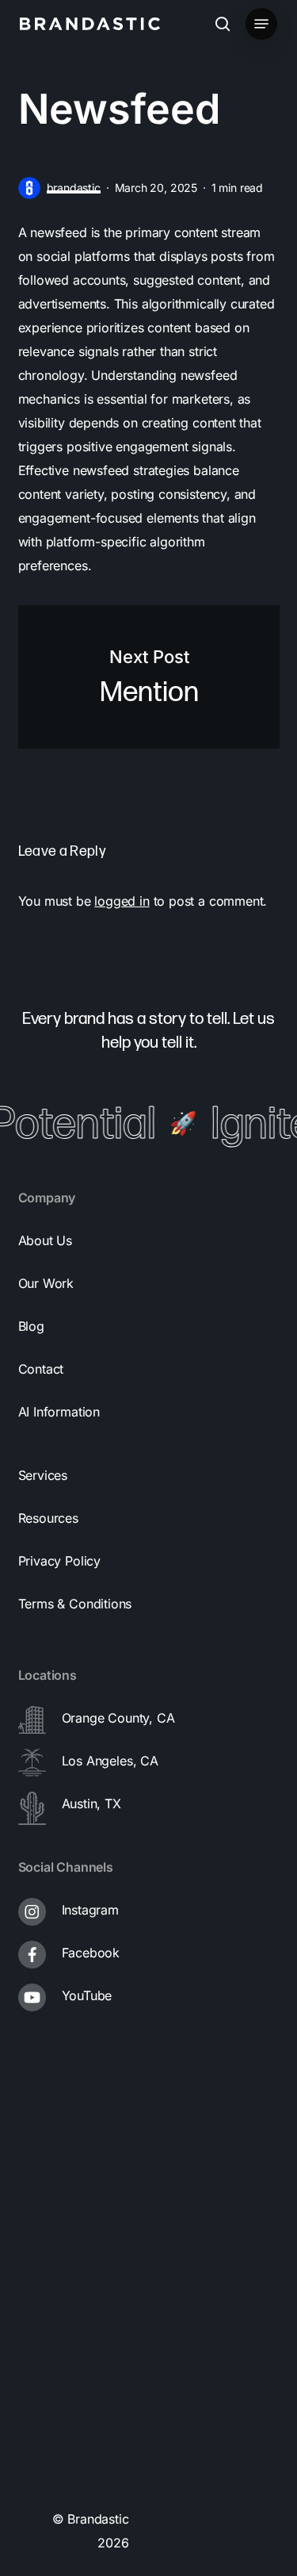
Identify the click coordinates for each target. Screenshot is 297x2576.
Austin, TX (91, 1804)
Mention (149, 677)
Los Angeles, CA (110, 1761)
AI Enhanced (66, 2487)
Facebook (91, 1953)
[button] (261, 24)
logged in (122, 901)
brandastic (74, 188)
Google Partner (73, 2297)
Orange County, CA (118, 1718)
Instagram (90, 1910)
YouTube (87, 1995)
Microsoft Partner (80, 2424)
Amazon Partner (76, 2360)
